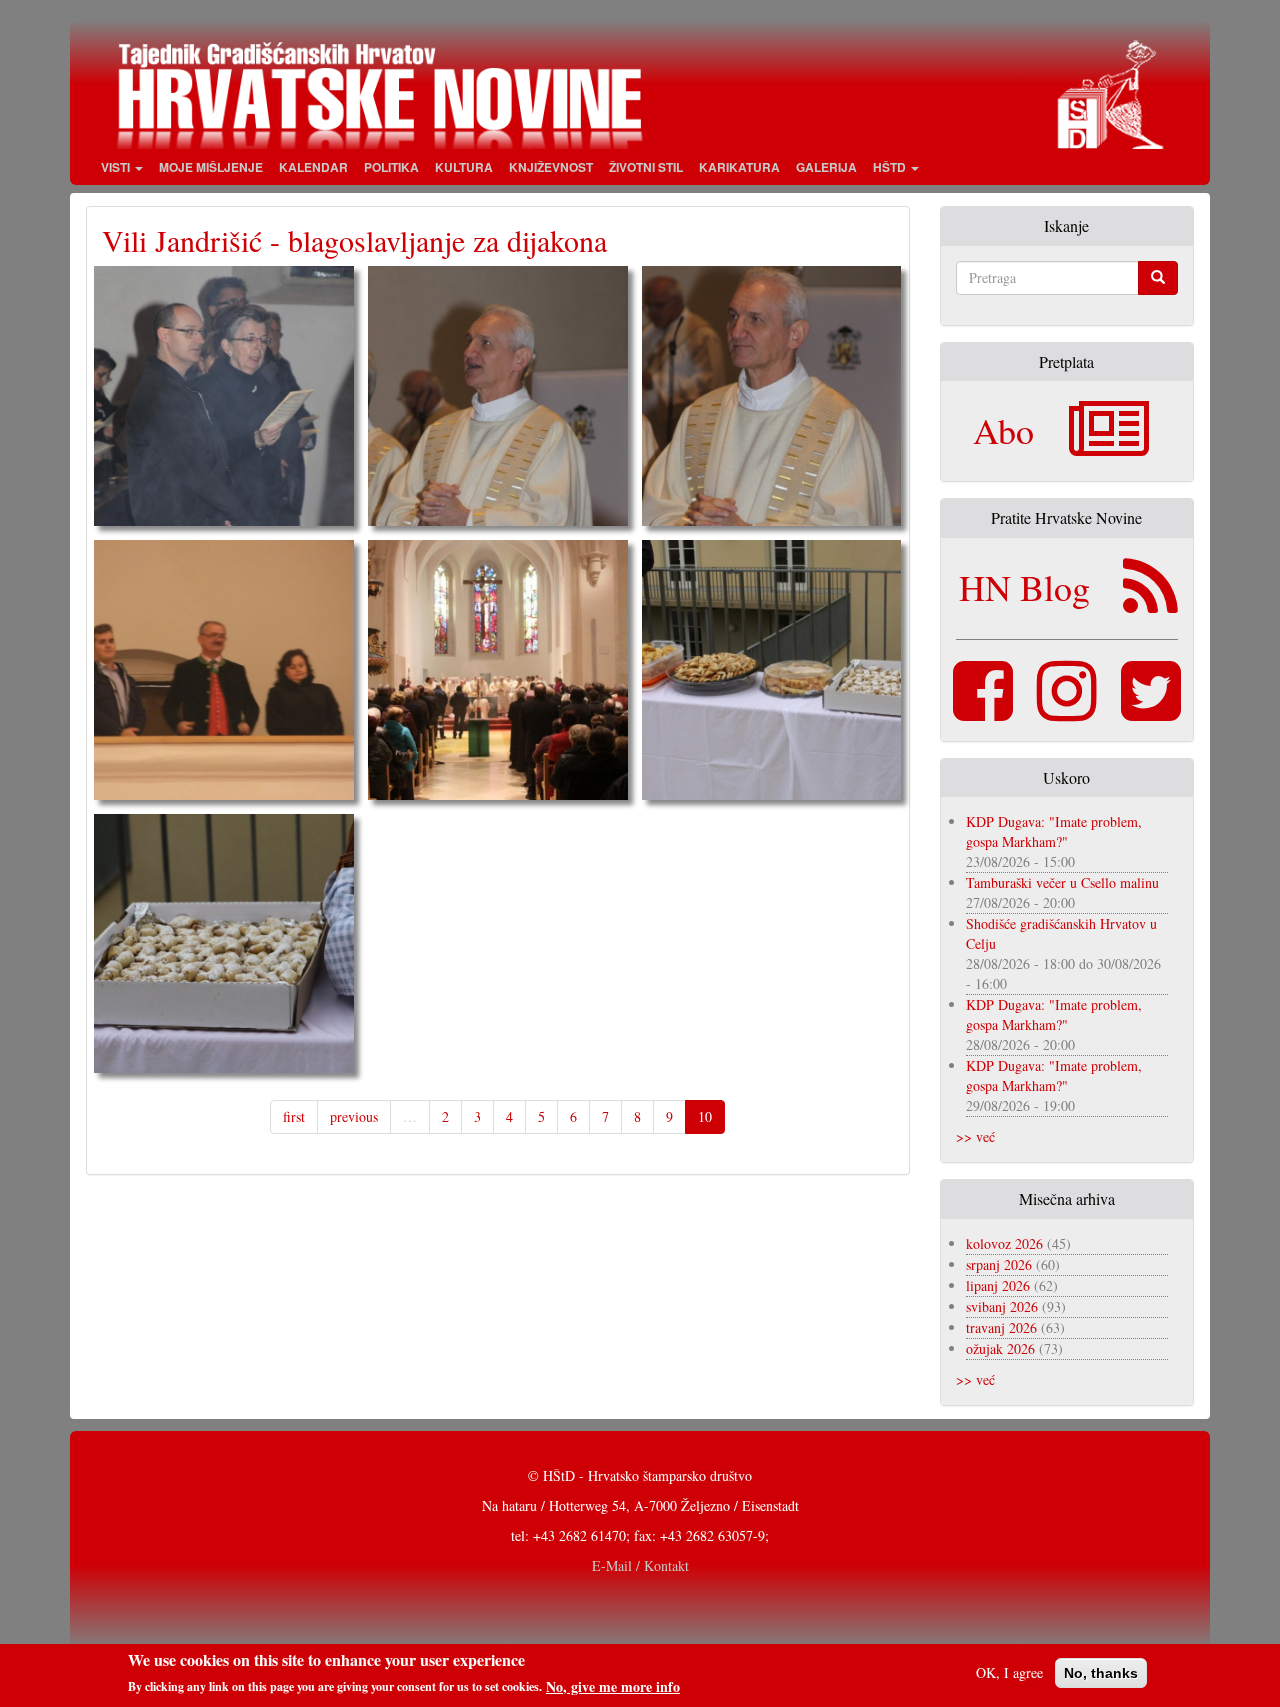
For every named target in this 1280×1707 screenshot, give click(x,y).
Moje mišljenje (211, 167)
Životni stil (646, 167)
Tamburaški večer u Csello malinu (1062, 882)
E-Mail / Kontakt (640, 1565)
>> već (975, 1136)
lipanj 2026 (998, 1285)
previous (354, 1116)
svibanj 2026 (1002, 1306)
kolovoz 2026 (1004, 1243)
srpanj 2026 (999, 1264)
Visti (117, 167)
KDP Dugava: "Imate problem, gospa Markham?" (1054, 831)
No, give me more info (613, 1686)
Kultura (464, 167)
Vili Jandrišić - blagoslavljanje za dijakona (354, 240)
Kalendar (313, 167)
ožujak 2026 (1000, 1348)
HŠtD (891, 167)
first (294, 1116)
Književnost (551, 167)
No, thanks (1101, 1673)
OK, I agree (1009, 1672)
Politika (391, 167)
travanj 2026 (1001, 1327)
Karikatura (739, 167)
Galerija (826, 167)
